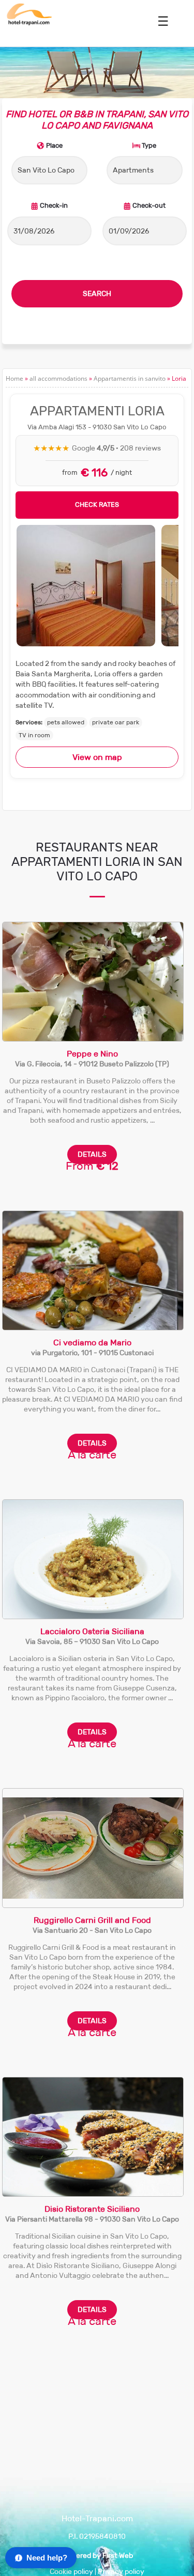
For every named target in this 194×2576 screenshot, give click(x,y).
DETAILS (92, 1154)
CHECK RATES (97, 505)
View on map (97, 757)
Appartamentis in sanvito (130, 378)
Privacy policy (121, 2572)
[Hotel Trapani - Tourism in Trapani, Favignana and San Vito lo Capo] (29, 23)
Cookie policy (71, 2572)
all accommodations (58, 378)
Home (14, 378)
